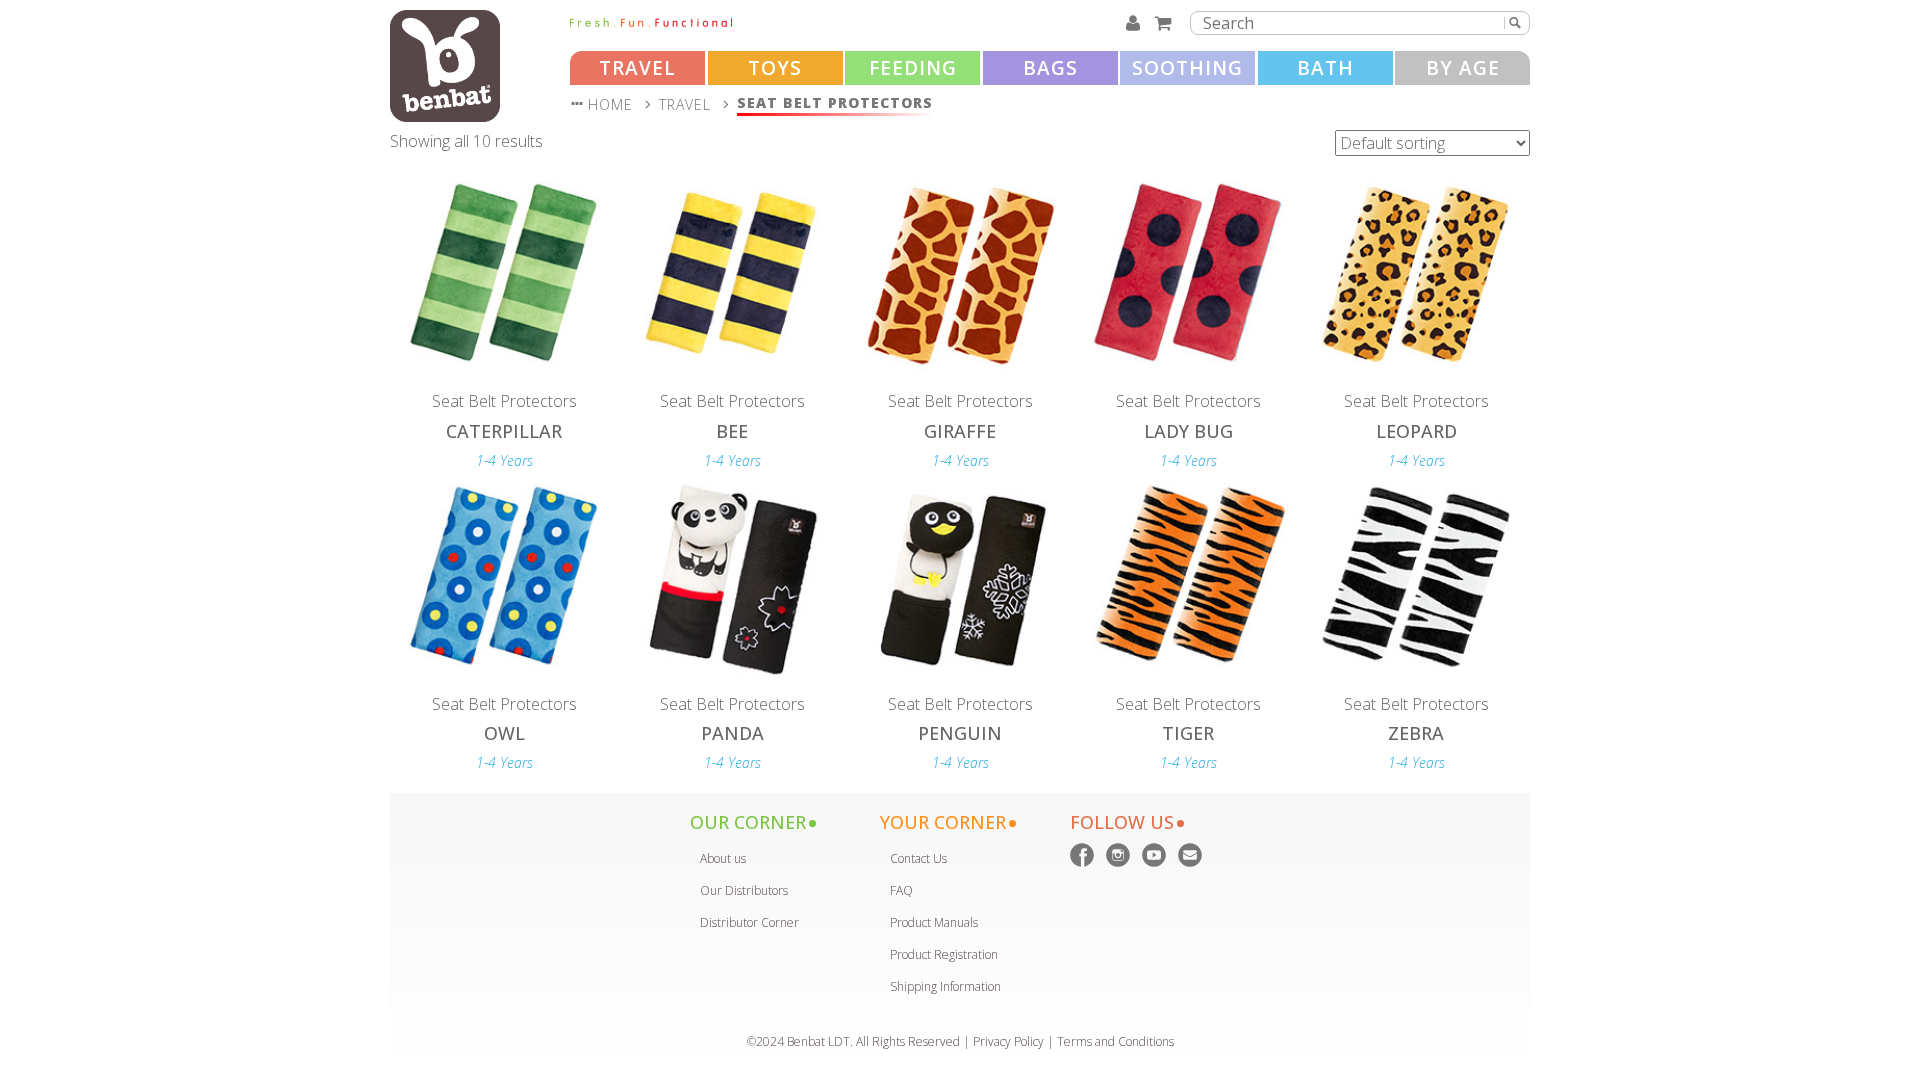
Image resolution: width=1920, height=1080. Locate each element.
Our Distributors (744, 890)
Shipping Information (945, 986)
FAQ (901, 890)
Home (610, 104)
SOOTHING (1187, 68)
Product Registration (944, 954)
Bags (1050, 68)
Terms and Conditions (1115, 1041)
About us (723, 858)
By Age (1463, 68)
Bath (1325, 68)
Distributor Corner (749, 922)
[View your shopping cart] (1166, 23)
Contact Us (918, 858)
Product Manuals (934, 922)
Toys (775, 68)
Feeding (913, 68)
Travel (637, 68)
